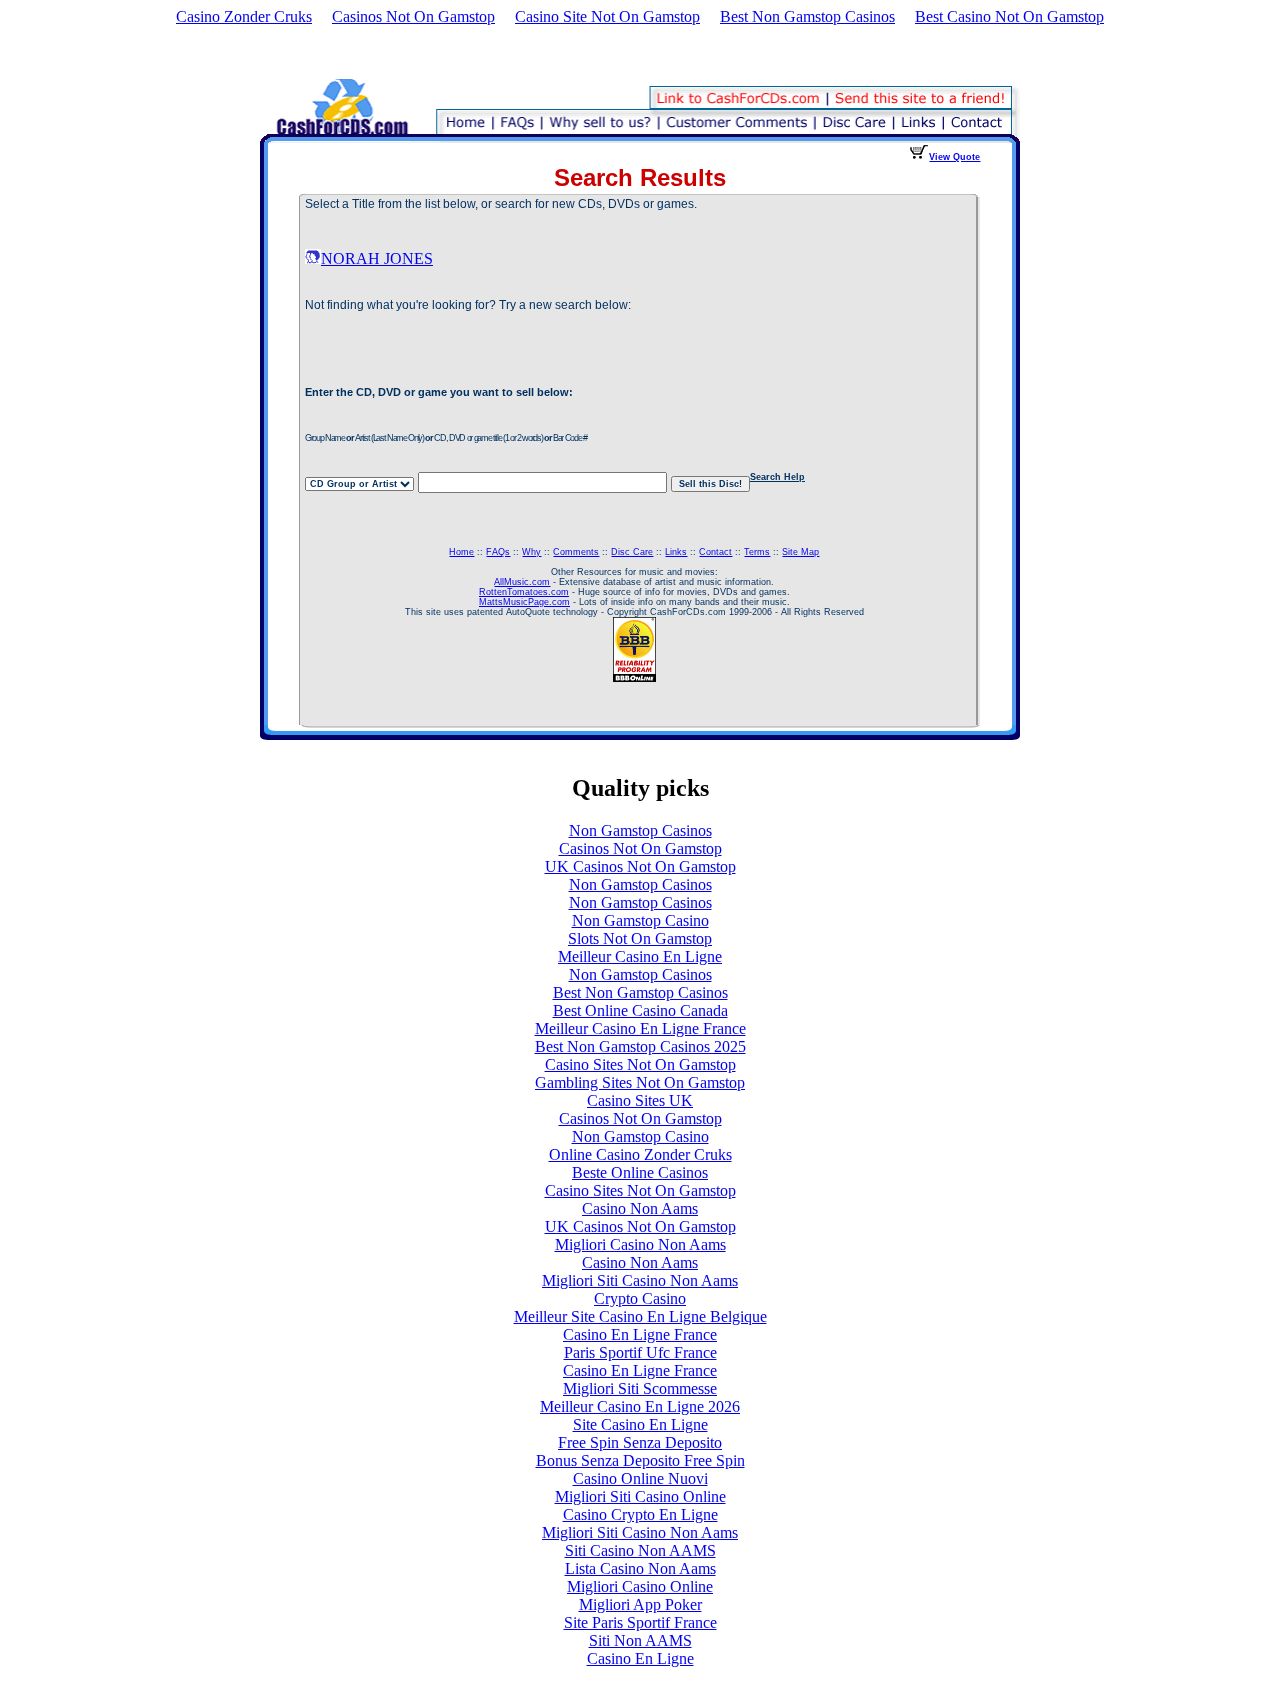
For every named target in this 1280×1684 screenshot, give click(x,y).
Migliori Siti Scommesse (640, 1388)
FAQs (498, 552)
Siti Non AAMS (640, 1640)
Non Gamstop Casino (640, 920)
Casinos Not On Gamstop (413, 16)
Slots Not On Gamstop (640, 938)
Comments (576, 552)
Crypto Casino (640, 1298)
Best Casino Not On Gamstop (1009, 16)
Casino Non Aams (640, 1208)
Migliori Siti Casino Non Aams (640, 1280)
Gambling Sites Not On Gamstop (640, 1082)
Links (676, 552)
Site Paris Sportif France (640, 1622)
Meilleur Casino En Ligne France (640, 1028)
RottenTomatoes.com (524, 592)
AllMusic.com (522, 582)
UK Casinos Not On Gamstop (640, 866)
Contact (715, 552)
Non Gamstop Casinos (640, 830)
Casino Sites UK (640, 1100)
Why (531, 552)
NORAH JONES (377, 258)
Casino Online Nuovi (640, 1478)
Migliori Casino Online (640, 1586)
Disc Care (632, 552)
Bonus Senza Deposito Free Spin (640, 1460)
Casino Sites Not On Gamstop (640, 1064)
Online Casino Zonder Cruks (640, 1154)
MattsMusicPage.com (524, 602)
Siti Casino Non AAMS (640, 1550)
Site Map (800, 552)
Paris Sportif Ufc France (640, 1352)
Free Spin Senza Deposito (640, 1442)
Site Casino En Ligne (640, 1424)
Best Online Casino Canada (640, 1010)
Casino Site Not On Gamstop (607, 16)
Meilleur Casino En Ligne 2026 (640, 1406)
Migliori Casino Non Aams (640, 1244)
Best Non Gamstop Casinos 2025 (640, 1046)
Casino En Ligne (640, 1658)
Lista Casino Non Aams (640, 1568)
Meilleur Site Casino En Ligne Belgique (640, 1316)
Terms (757, 552)
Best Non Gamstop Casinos (807, 16)
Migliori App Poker (640, 1604)
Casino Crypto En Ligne (640, 1514)
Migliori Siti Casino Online (640, 1496)
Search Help (777, 477)
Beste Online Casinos (640, 1172)
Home (461, 552)
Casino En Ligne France (640, 1334)
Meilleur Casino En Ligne (640, 956)
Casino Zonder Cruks (244, 16)
